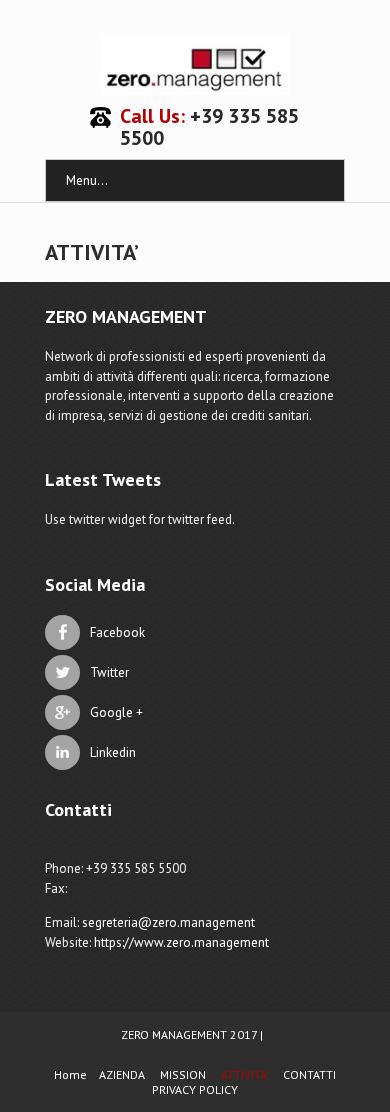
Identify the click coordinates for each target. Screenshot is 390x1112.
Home (70, 1074)
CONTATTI (309, 1074)
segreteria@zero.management (168, 922)
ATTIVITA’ (244, 1074)
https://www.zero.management (181, 942)
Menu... (87, 180)
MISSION (183, 1074)
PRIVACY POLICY (195, 1089)
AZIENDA (122, 1074)
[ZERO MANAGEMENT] (195, 65)
